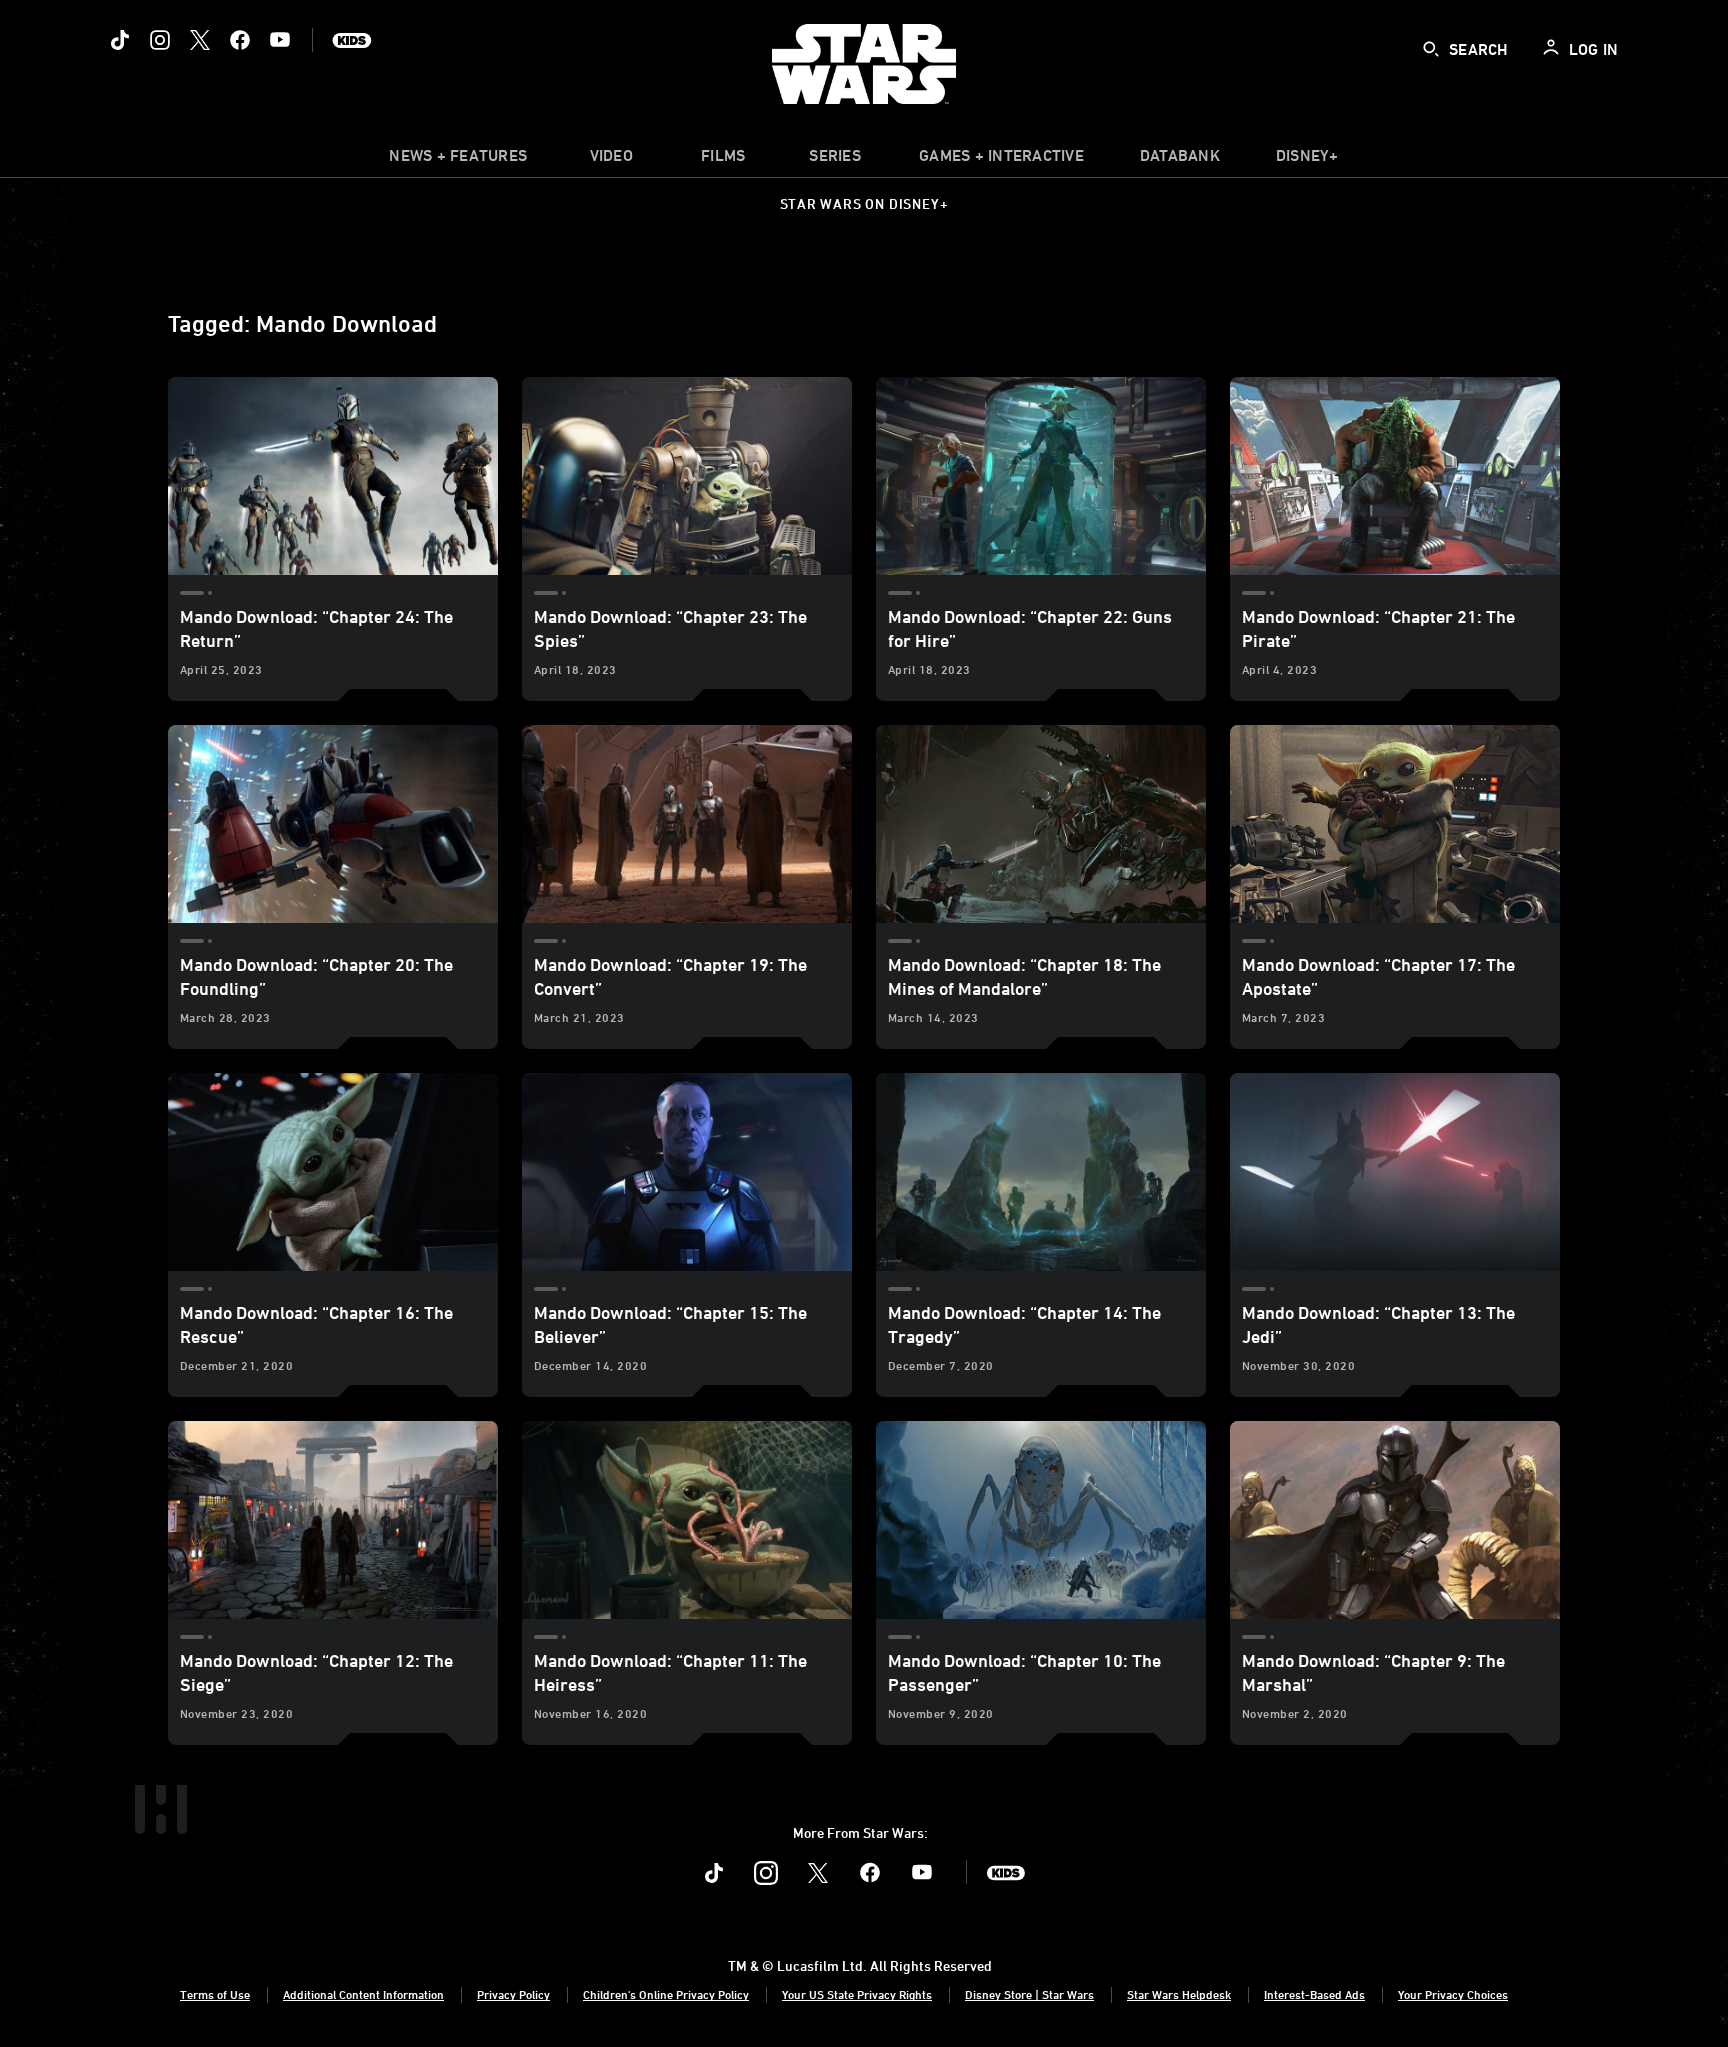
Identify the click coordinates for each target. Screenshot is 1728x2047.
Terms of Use (215, 1994)
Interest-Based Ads (1314, 1994)
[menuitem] (611, 160)
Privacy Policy (513, 1994)
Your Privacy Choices (1453, 1994)
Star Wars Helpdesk (1179, 1994)
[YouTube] (280, 40)
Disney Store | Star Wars (1029, 1994)
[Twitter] (200, 40)
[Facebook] (240, 40)
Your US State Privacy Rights (857, 1994)
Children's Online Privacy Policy (666, 1994)
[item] (458, 160)
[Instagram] (160, 40)
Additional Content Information (363, 1994)
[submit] (1431, 49)
